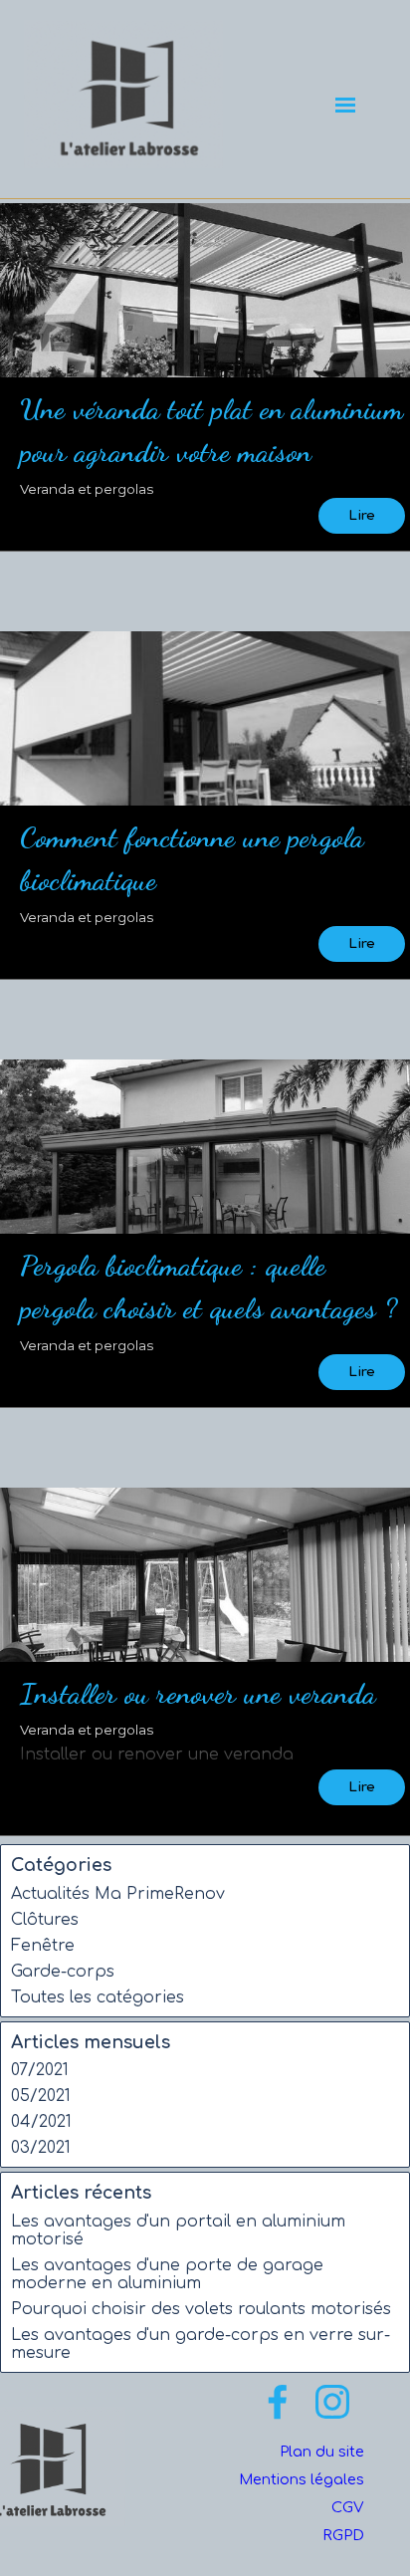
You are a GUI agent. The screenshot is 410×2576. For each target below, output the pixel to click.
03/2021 (41, 2148)
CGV (348, 2507)
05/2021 (41, 2096)
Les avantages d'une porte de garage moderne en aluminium (167, 2274)
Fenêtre (43, 1946)
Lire (362, 515)
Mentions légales (302, 2479)
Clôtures (45, 1920)
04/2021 (41, 2122)
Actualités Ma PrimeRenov (118, 1894)
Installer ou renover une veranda (198, 1693)
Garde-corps (63, 1972)
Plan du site (322, 2452)
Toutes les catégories (98, 1997)
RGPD (343, 2535)
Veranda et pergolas (87, 489)
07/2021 (40, 2070)
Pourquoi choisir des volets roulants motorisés (201, 2309)
